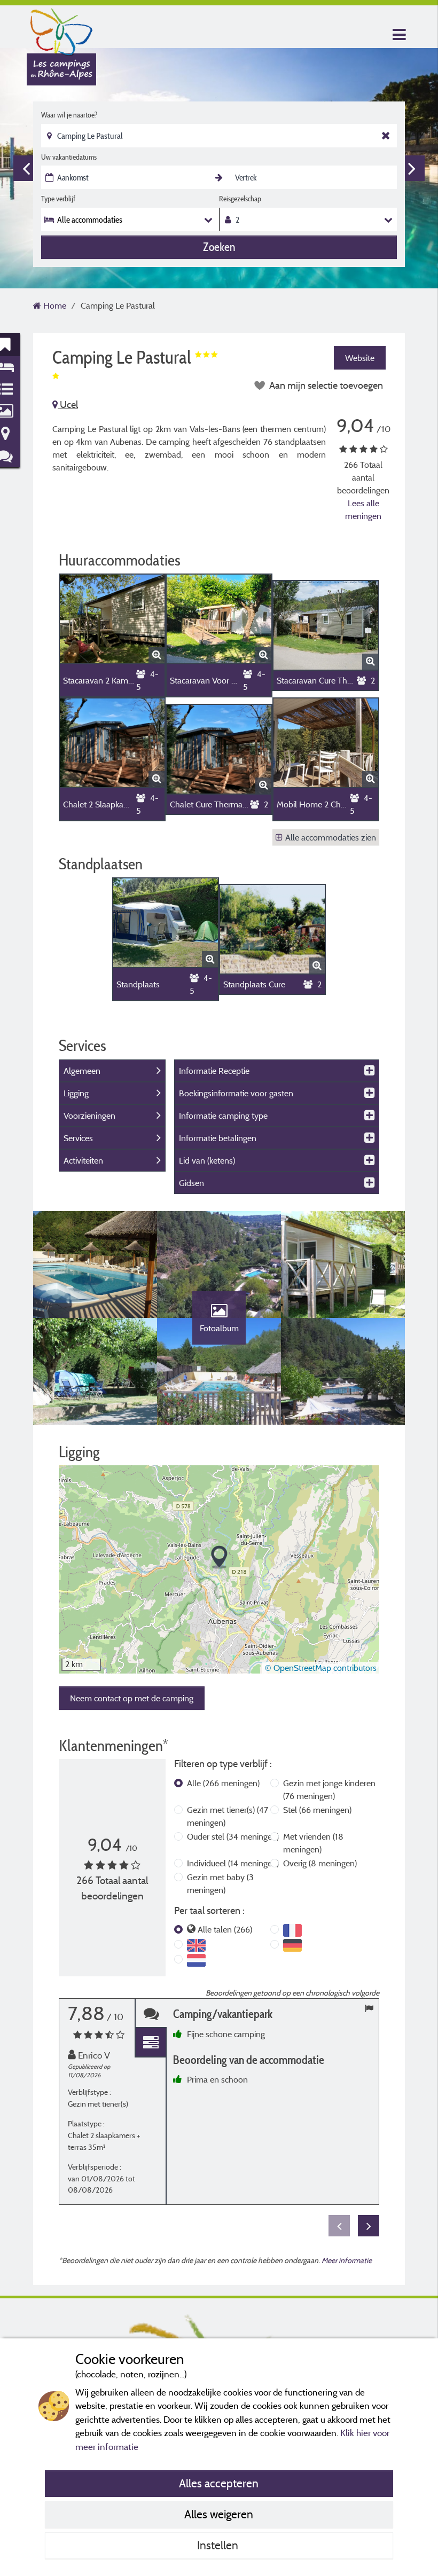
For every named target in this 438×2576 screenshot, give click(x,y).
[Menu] (398, 35)
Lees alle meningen (363, 509)
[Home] (61, 29)
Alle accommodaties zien (331, 837)
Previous (26, 168)
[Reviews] (151, 2013)
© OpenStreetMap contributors (321, 1668)
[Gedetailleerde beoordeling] (151, 2043)
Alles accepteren (219, 2483)
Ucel (68, 405)
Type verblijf (58, 199)
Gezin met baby (220, 1883)
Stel (317, 1810)
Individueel (233, 1863)
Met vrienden (313, 1843)
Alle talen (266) (225, 1929)
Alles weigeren (219, 2514)
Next (412, 168)
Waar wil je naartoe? (69, 115)
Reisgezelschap (240, 199)
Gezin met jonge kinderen (329, 1789)
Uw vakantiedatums (69, 157)
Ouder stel (233, 1836)
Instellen (219, 2545)
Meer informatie (347, 2260)
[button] (219, 1557)
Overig (320, 1863)
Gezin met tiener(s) (228, 1816)
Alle (223, 1783)
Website (360, 358)
